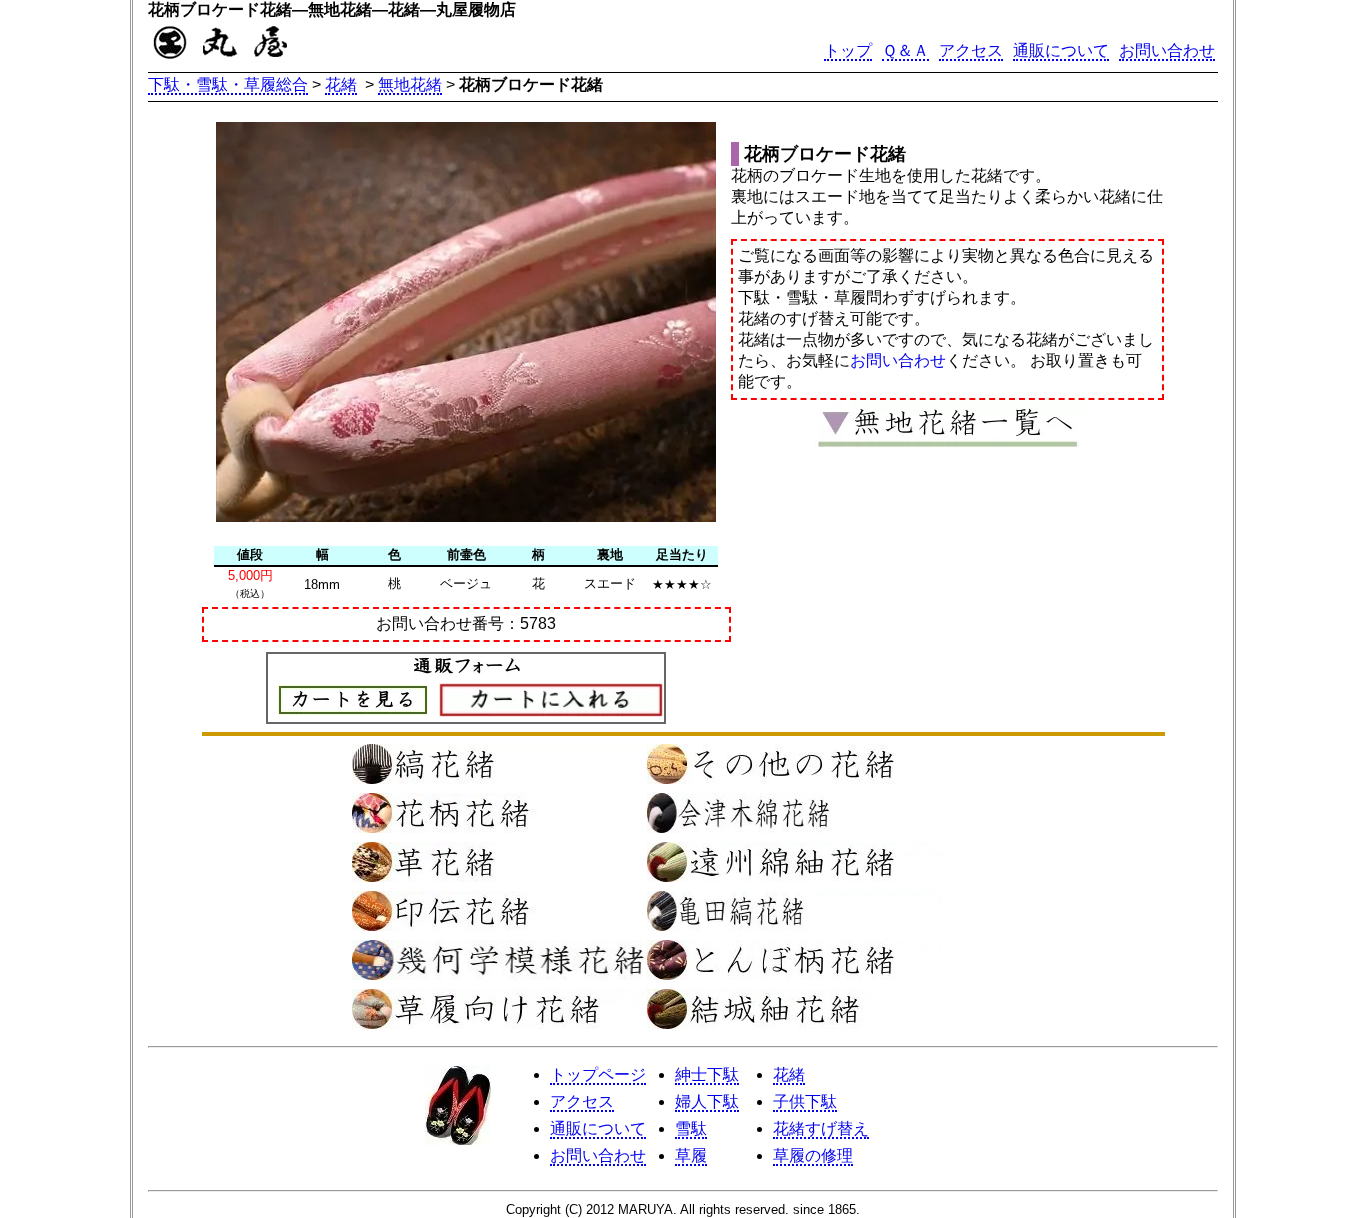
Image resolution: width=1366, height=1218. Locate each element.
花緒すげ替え (821, 1128)
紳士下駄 (707, 1074)
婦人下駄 (707, 1101)
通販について (1061, 50)
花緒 (341, 84)
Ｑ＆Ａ (905, 50)
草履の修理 (813, 1155)
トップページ (598, 1074)
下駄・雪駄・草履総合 (228, 84)
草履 (691, 1155)
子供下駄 (805, 1101)
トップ (848, 50)
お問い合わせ (1167, 50)
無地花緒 (410, 84)
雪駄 (691, 1128)
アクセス (971, 50)
